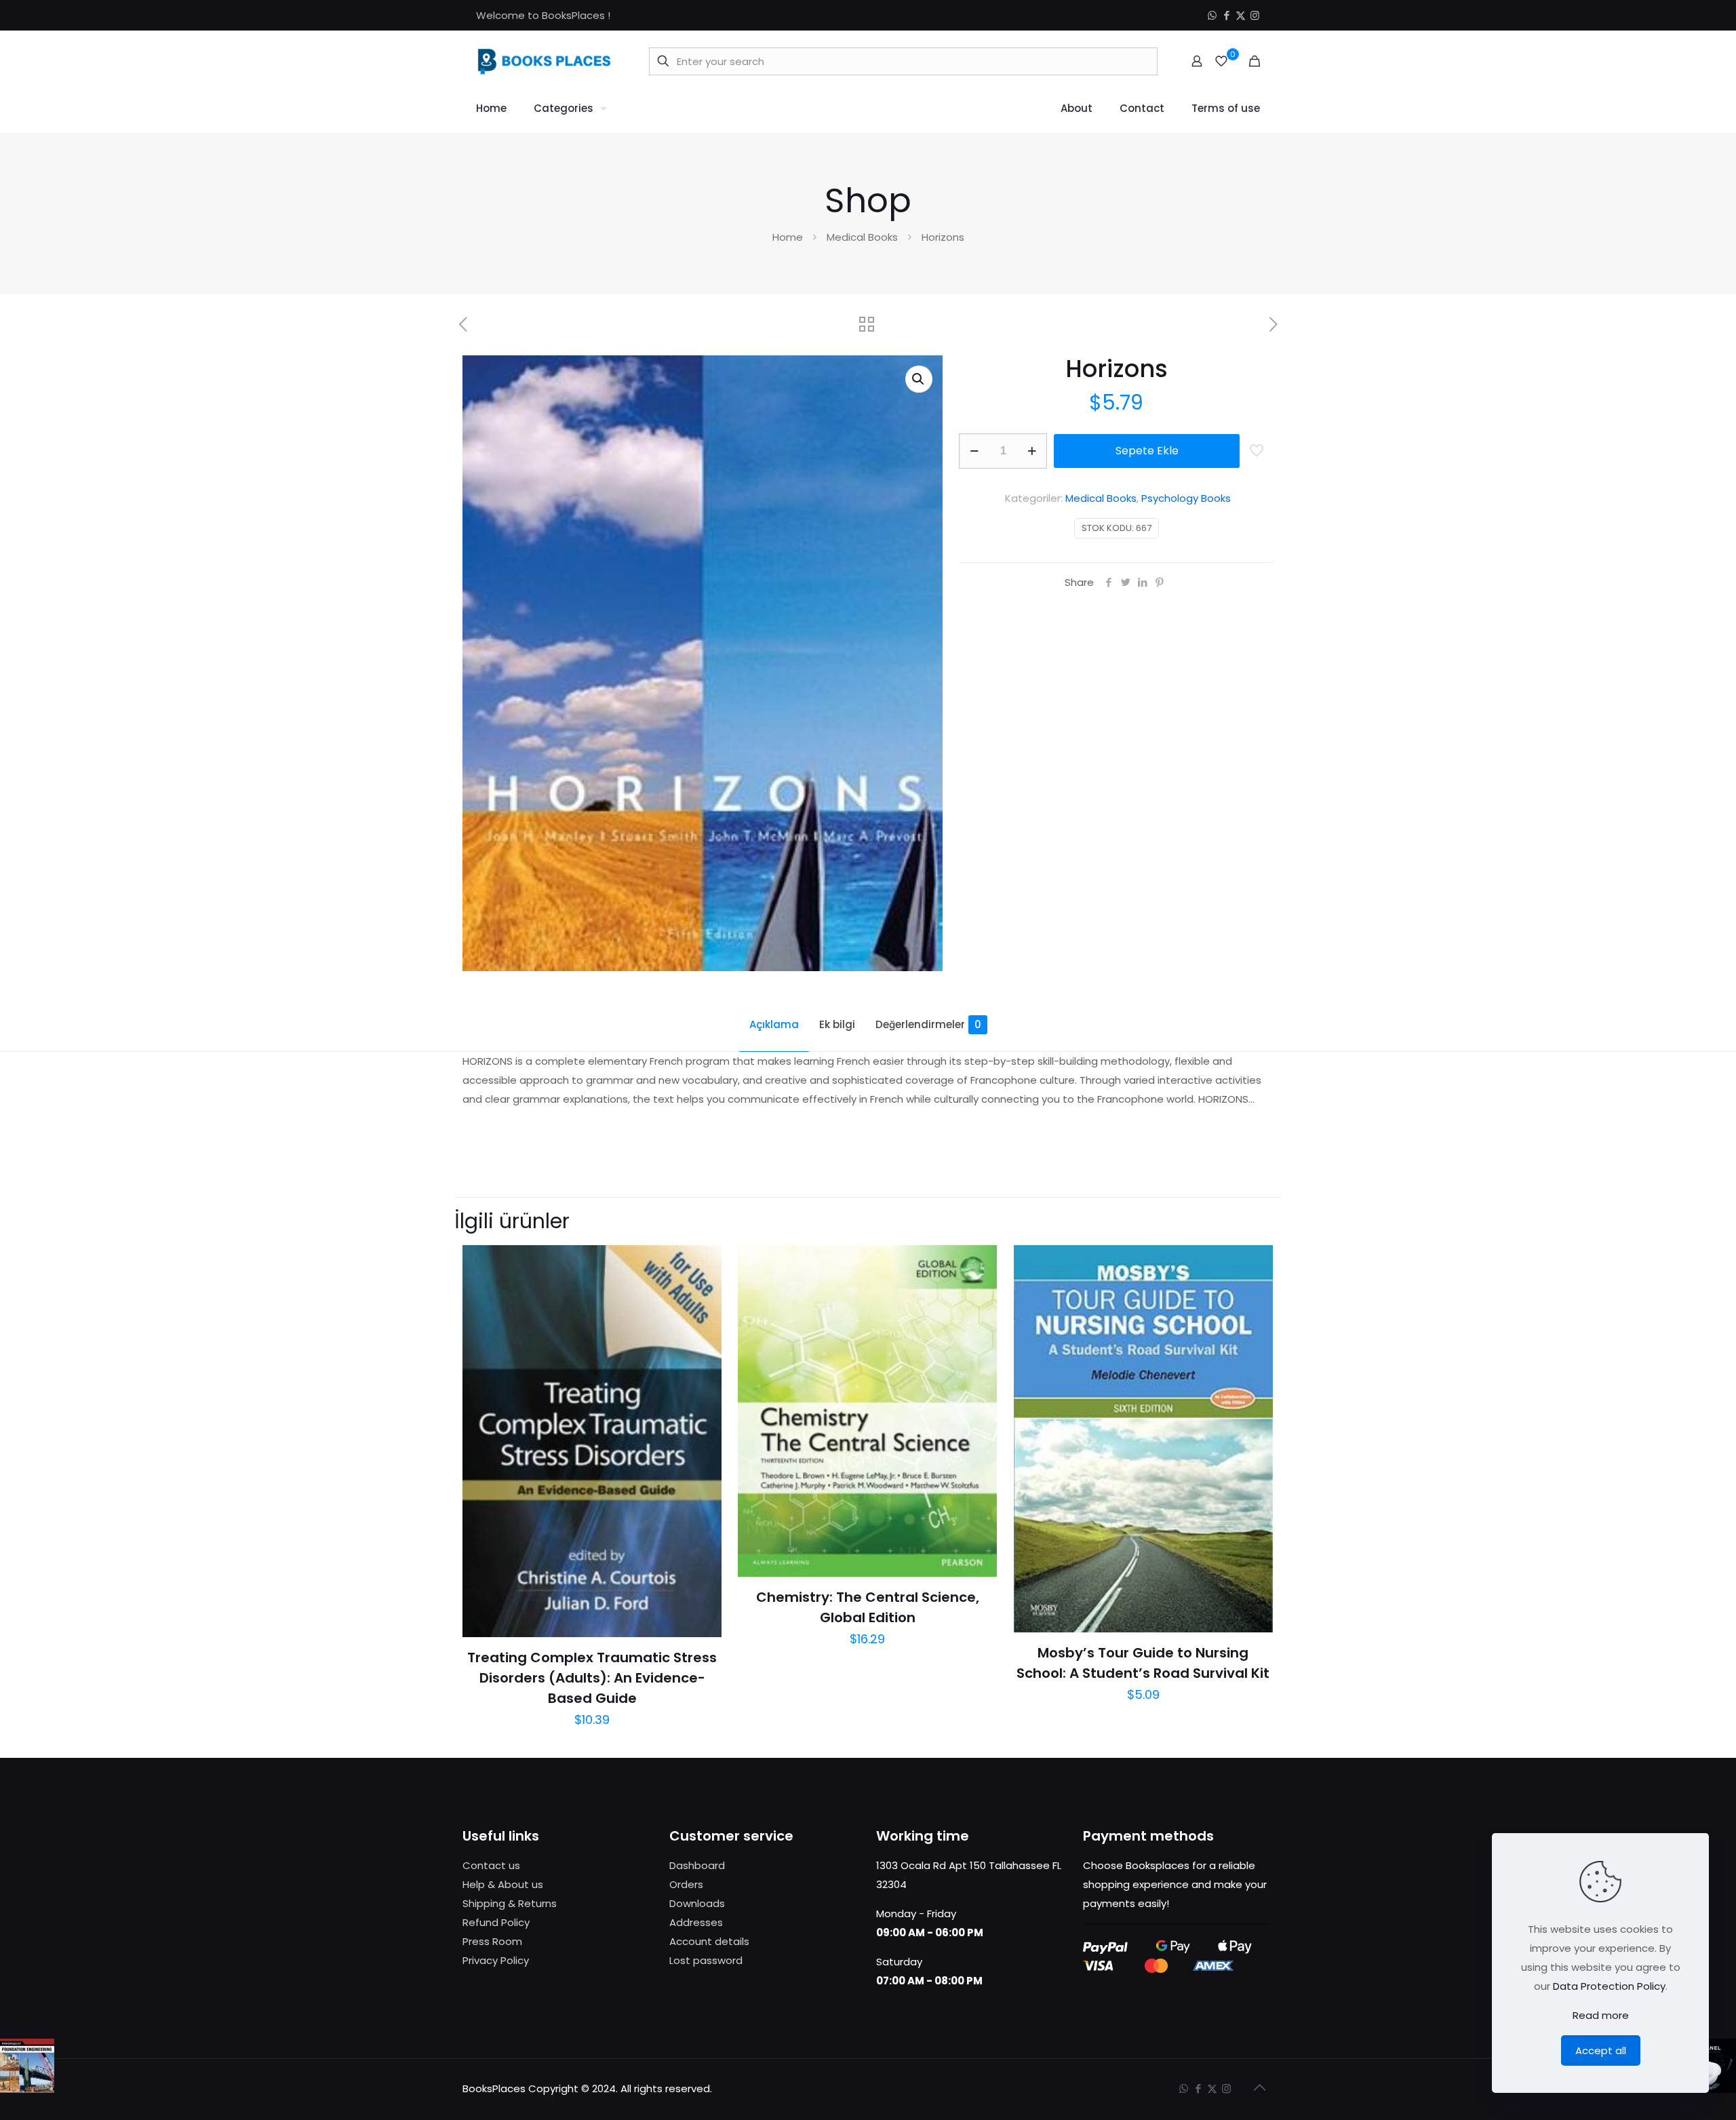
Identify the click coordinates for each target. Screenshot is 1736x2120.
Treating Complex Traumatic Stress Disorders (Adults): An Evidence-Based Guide (592, 1678)
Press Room (492, 1941)
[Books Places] (544, 61)
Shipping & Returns (510, 1903)
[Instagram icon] (1255, 15)
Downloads (697, 1903)
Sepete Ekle (1147, 451)
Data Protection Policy (1609, 1986)
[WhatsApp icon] (1212, 15)
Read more (1601, 2015)
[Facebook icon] (1226, 15)
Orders (686, 1884)
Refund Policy (496, 1922)
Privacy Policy (496, 1960)
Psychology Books (1186, 498)
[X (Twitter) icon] (1241, 15)
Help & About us (503, 1884)
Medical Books (862, 237)
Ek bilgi (837, 1024)
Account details (709, 1941)
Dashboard (697, 1865)
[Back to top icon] (1259, 2087)
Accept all (1601, 2050)
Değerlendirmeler (928, 1024)
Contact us (491, 1865)
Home (788, 237)
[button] (919, 379)
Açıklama (774, 1024)
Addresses (696, 1922)
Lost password (706, 1960)
